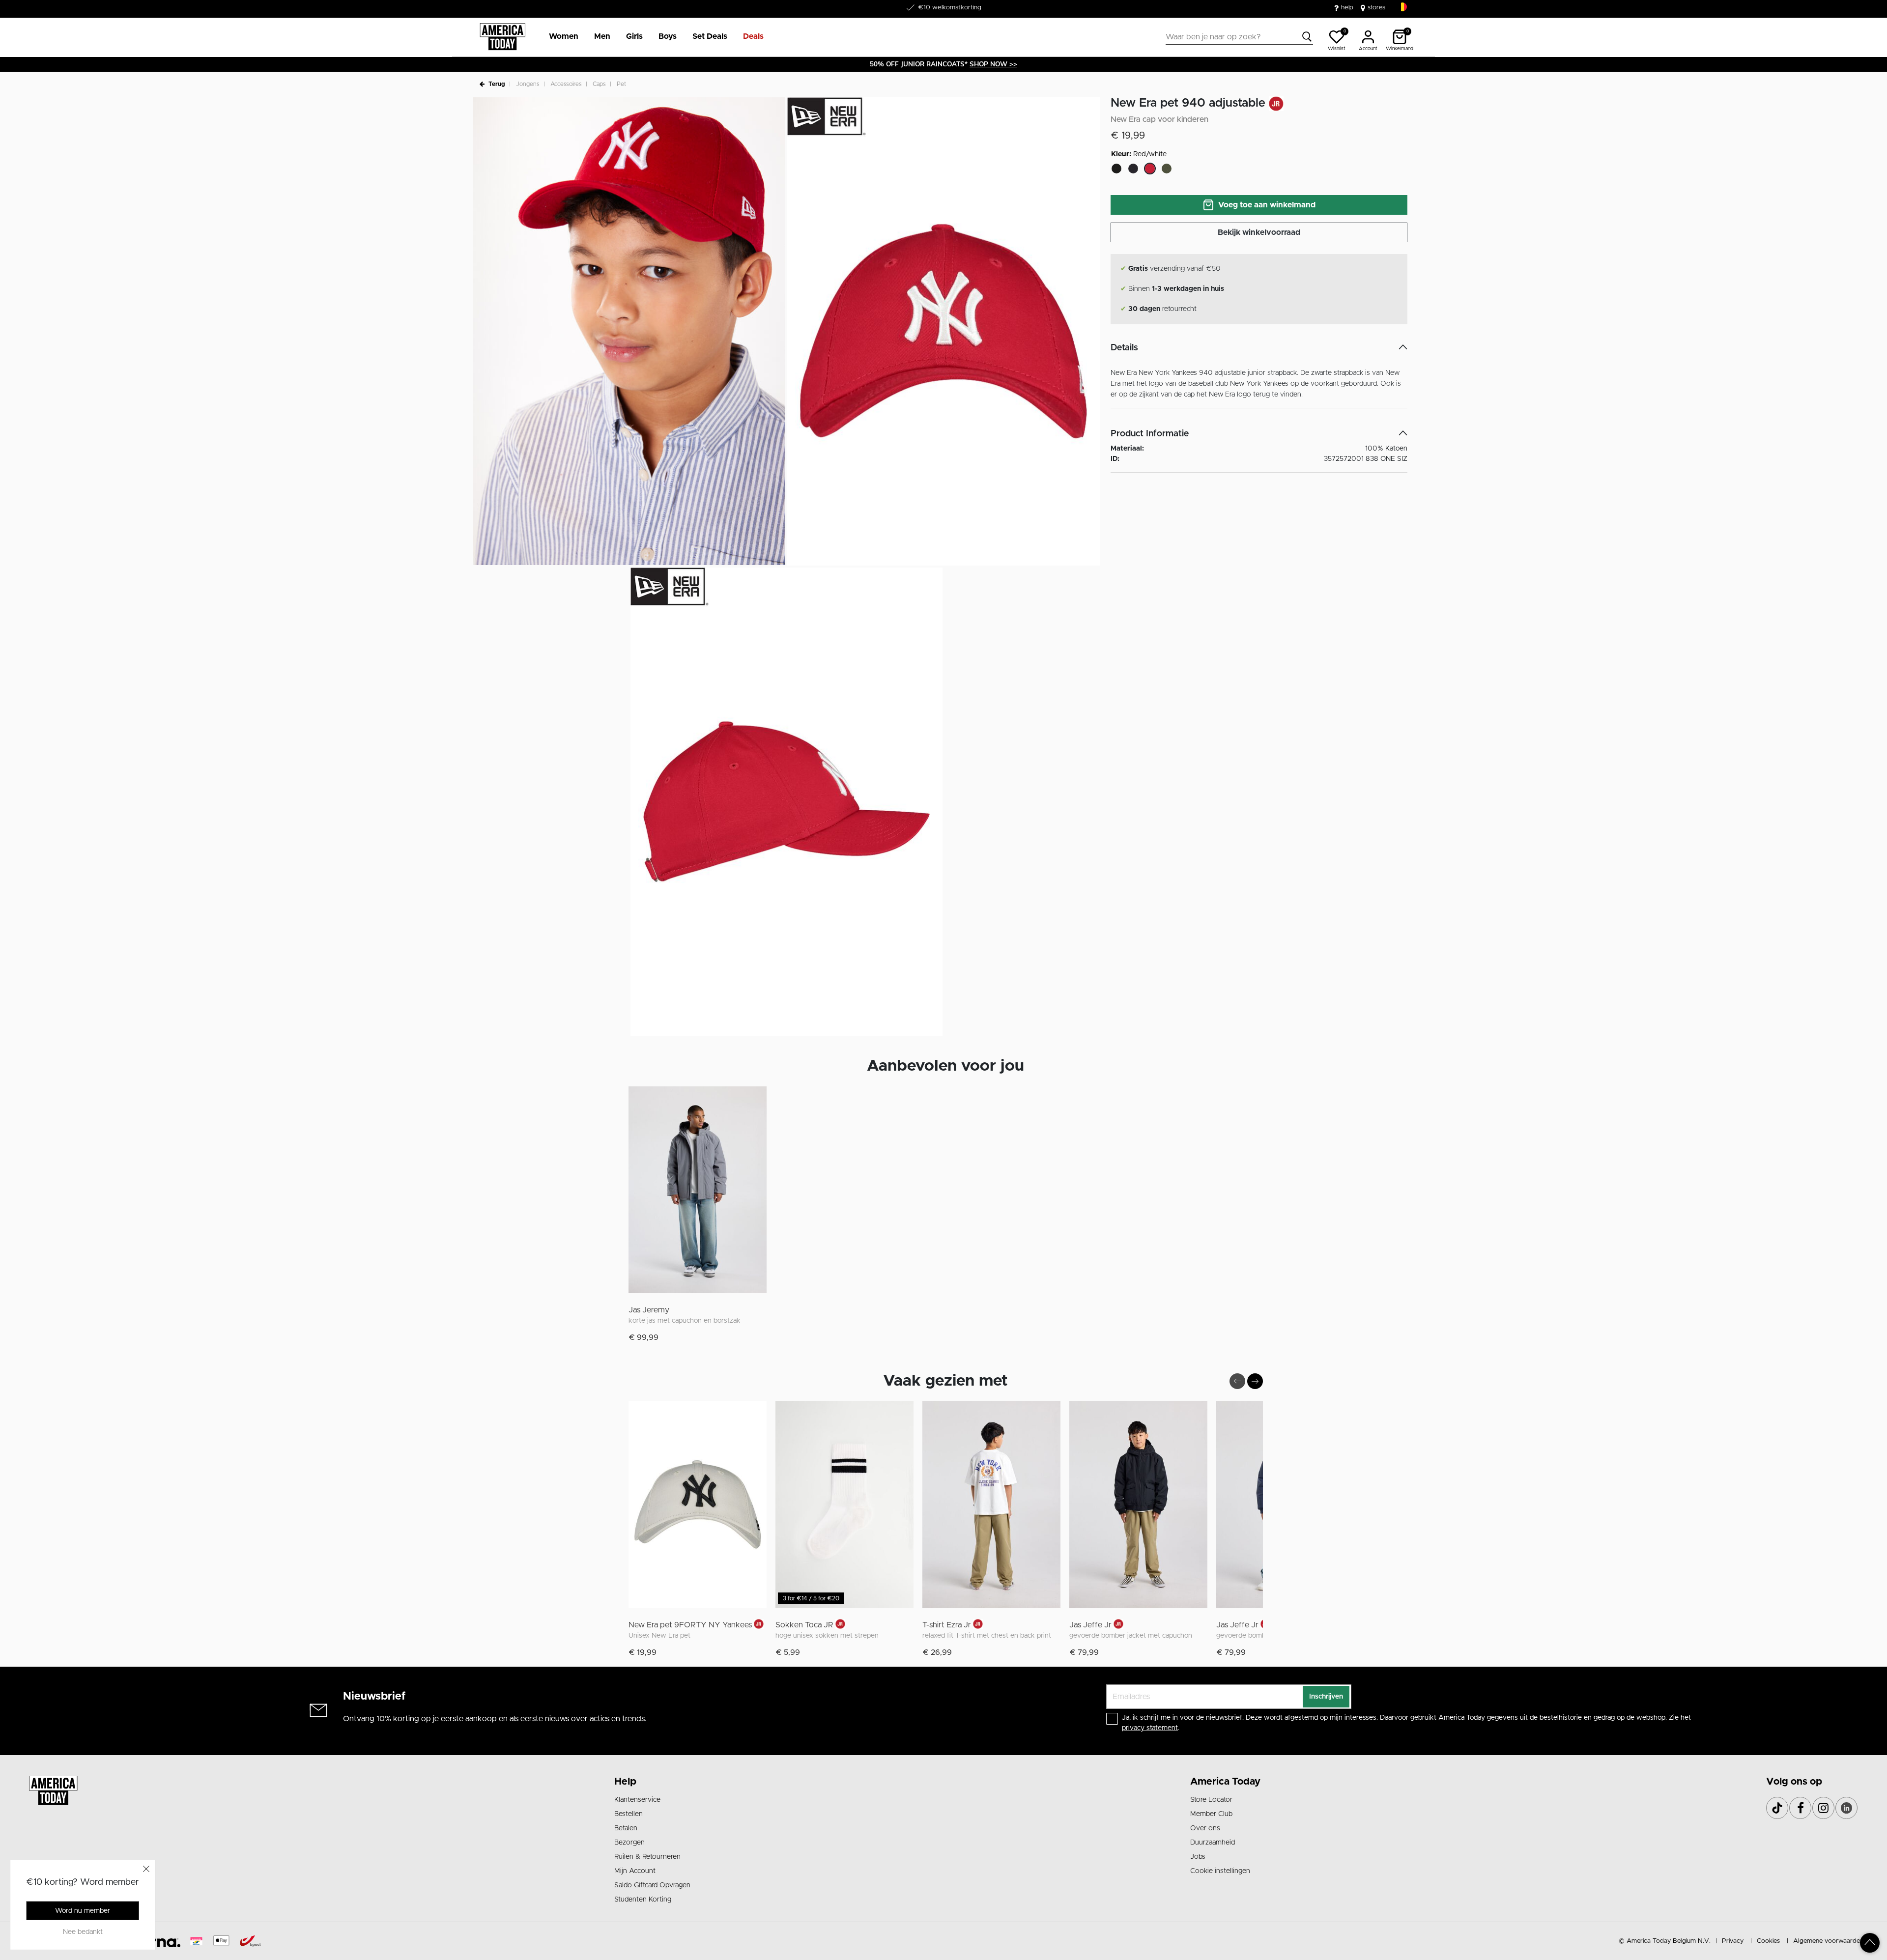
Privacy (1733, 1941)
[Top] (1870, 1943)
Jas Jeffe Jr (1090, 1625)
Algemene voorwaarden (1828, 1941)
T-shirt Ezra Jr (947, 1625)
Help (625, 1782)
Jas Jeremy (649, 1310)
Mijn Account (635, 1871)
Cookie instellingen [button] (1220, 1871)
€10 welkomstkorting (950, 8)
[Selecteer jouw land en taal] (1402, 7)
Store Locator (1211, 1800)
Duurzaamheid (1213, 1843)
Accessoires (566, 84)
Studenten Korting (643, 1900)
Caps (599, 84)
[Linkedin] (1846, 1808)
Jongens (528, 84)
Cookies (1768, 1941)
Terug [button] (497, 84)
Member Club (1211, 1814)
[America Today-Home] (502, 37)
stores (1376, 8)
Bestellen (629, 1814)
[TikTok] (1777, 1808)
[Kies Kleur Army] (1167, 169)
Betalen (626, 1828)
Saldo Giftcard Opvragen (652, 1885)
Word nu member (83, 1911)
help (1347, 8)
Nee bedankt (83, 1932)
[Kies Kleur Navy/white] (1133, 169)
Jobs (1198, 1857)
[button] (564, 37)
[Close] (146, 1869)
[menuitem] (560, 37)
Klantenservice (637, 1800)
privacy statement (1150, 1728)
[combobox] (1239, 37)
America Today (1225, 1782)
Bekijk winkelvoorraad (1259, 232)
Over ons (1205, 1828)
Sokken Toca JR (804, 1625)
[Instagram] (1823, 1808)
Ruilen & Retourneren (647, 1857)
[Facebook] (1800, 1808)
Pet (621, 84)
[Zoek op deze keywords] (1307, 37)
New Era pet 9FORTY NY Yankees (690, 1625)
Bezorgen (629, 1843)
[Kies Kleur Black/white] (1116, 169)
